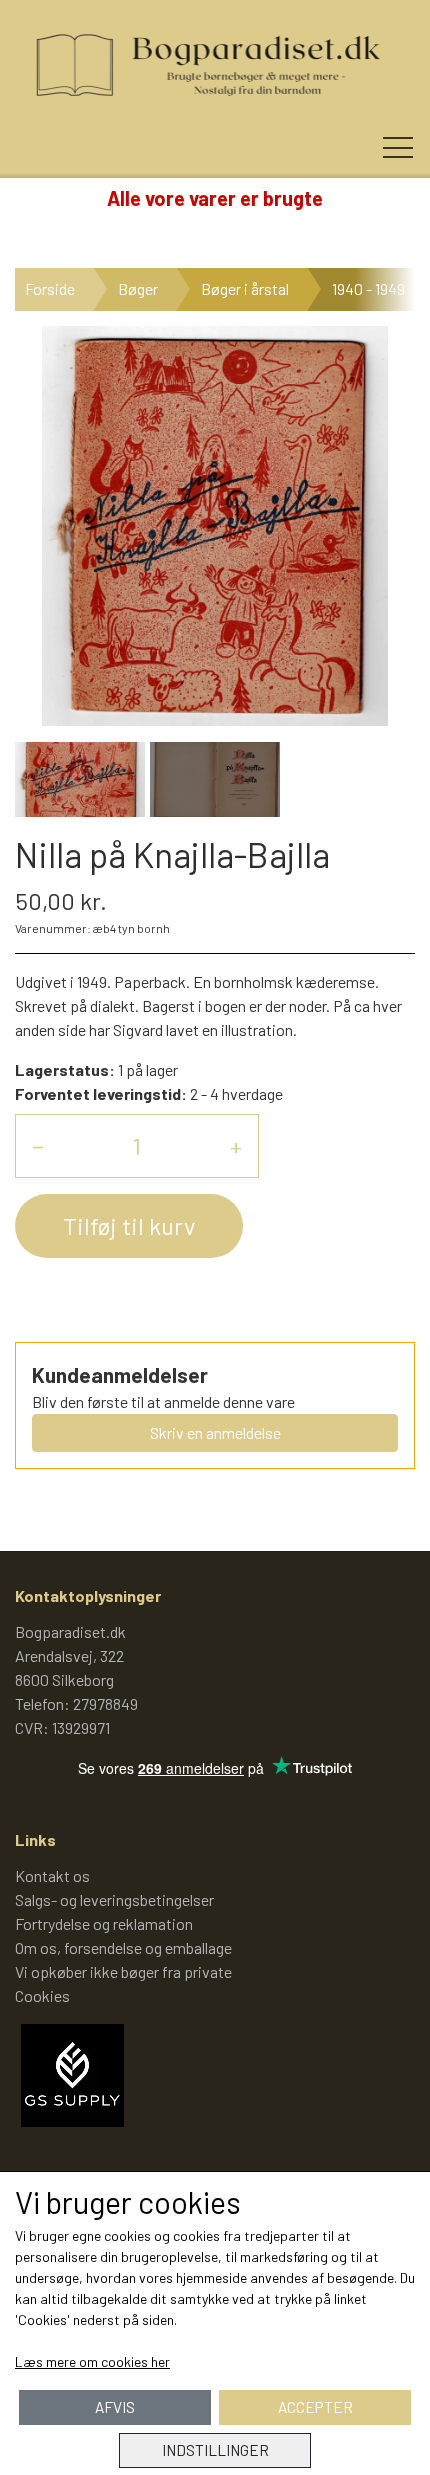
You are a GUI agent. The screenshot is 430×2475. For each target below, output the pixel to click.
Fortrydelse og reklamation (104, 1923)
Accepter (315, 2407)
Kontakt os (52, 1875)
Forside (50, 288)
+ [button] (236, 1145)
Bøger (138, 288)
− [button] (38, 1145)
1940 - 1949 (368, 288)
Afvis (115, 2407)
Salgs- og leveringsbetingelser (114, 1899)
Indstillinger (215, 2450)
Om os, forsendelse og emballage (123, 1947)
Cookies (42, 1995)
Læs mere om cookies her (92, 2361)
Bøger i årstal (245, 288)
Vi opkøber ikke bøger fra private (123, 1971)
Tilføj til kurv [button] (129, 1225)
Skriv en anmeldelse (215, 1432)
